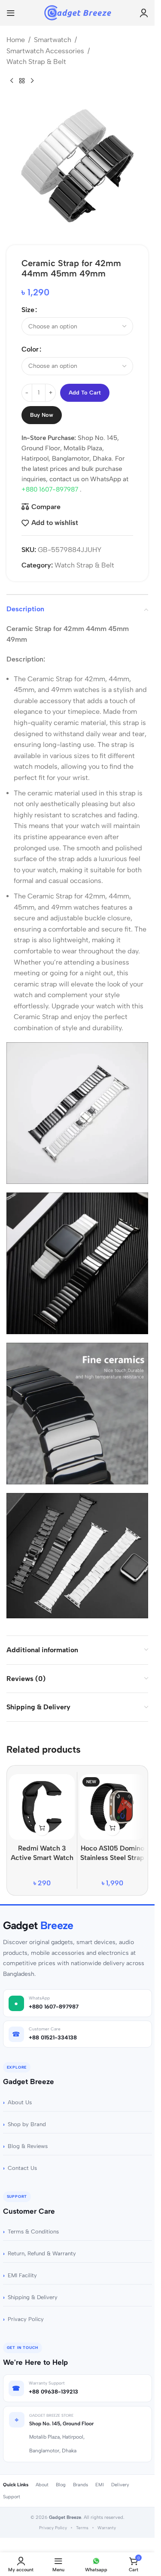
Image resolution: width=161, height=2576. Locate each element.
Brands (80, 2485)
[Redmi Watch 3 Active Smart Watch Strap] (42, 1807)
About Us (20, 2102)
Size (28, 310)
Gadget (38, 1925)
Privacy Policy (26, 2319)
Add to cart (85, 393)
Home (16, 40)
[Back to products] (22, 81)
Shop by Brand (27, 2124)
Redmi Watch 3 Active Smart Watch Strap (42, 1858)
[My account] (144, 13)
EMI (100, 2485)
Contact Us (22, 2168)
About (42, 2485)
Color (30, 349)
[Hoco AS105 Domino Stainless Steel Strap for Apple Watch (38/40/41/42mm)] (112, 1807)
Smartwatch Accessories (45, 51)
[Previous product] (12, 81)
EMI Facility (22, 2275)
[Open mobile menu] (11, 13)
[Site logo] (77, 12)
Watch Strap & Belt (36, 62)
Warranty (107, 2528)
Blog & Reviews (28, 2146)
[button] (112, 1828)
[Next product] (32, 81)
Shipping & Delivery (33, 2297)
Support (12, 2497)
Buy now (42, 415)
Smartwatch (53, 40)
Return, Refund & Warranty (42, 2253)
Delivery (120, 2485)
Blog (61, 2485)
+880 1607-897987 (51, 489)
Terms (82, 2528)
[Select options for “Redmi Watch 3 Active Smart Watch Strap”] (42, 1828)
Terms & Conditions (33, 2232)
